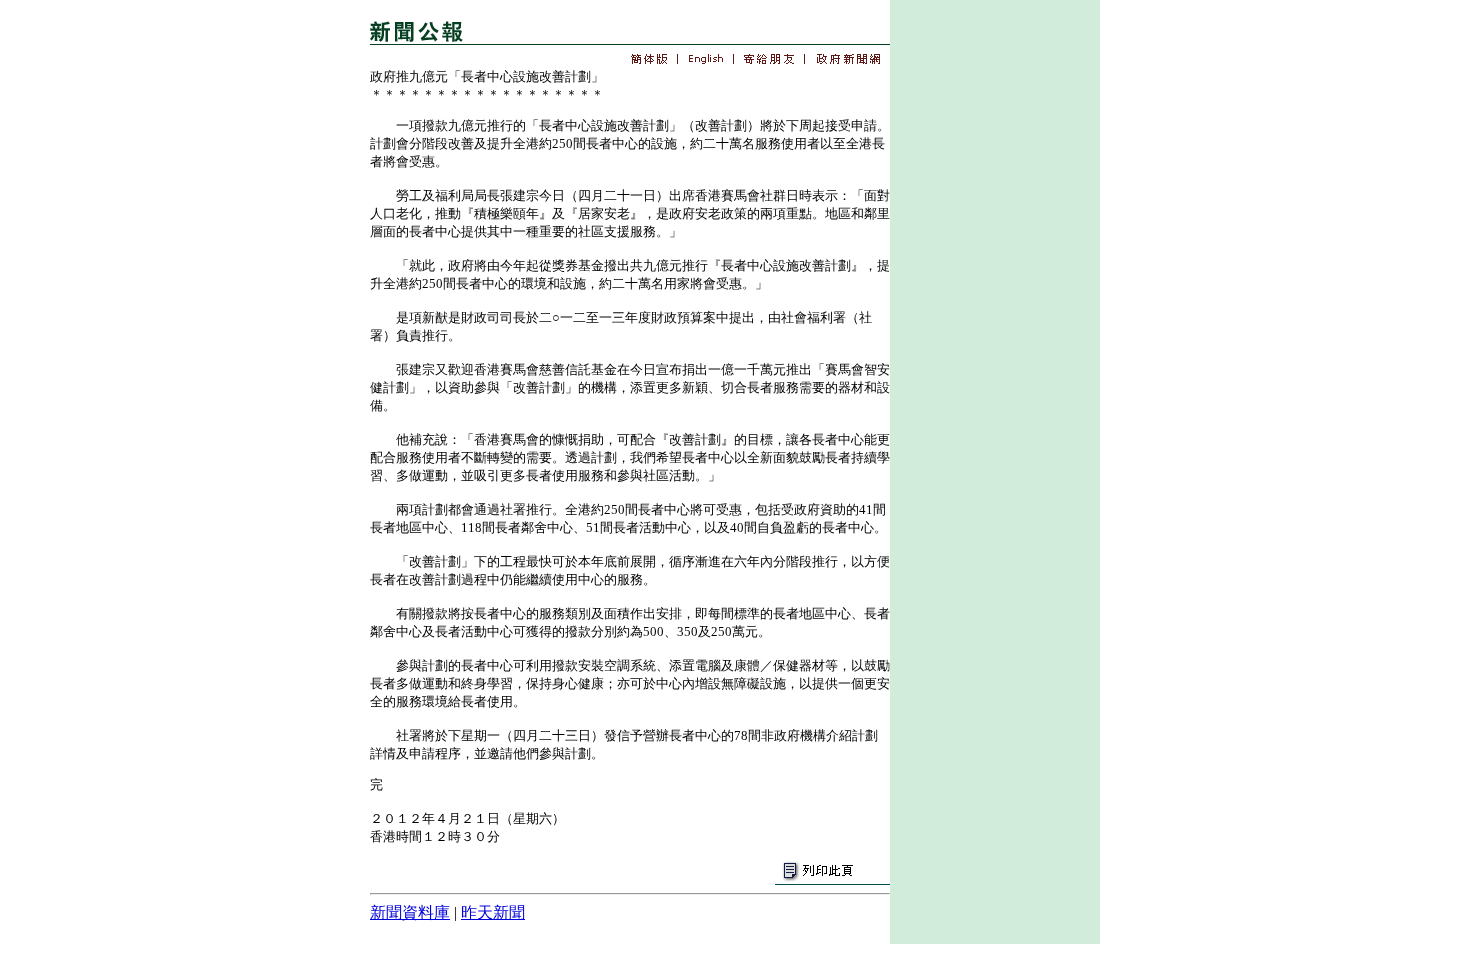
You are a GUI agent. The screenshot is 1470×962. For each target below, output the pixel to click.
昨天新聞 (493, 912)
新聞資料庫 (410, 912)
